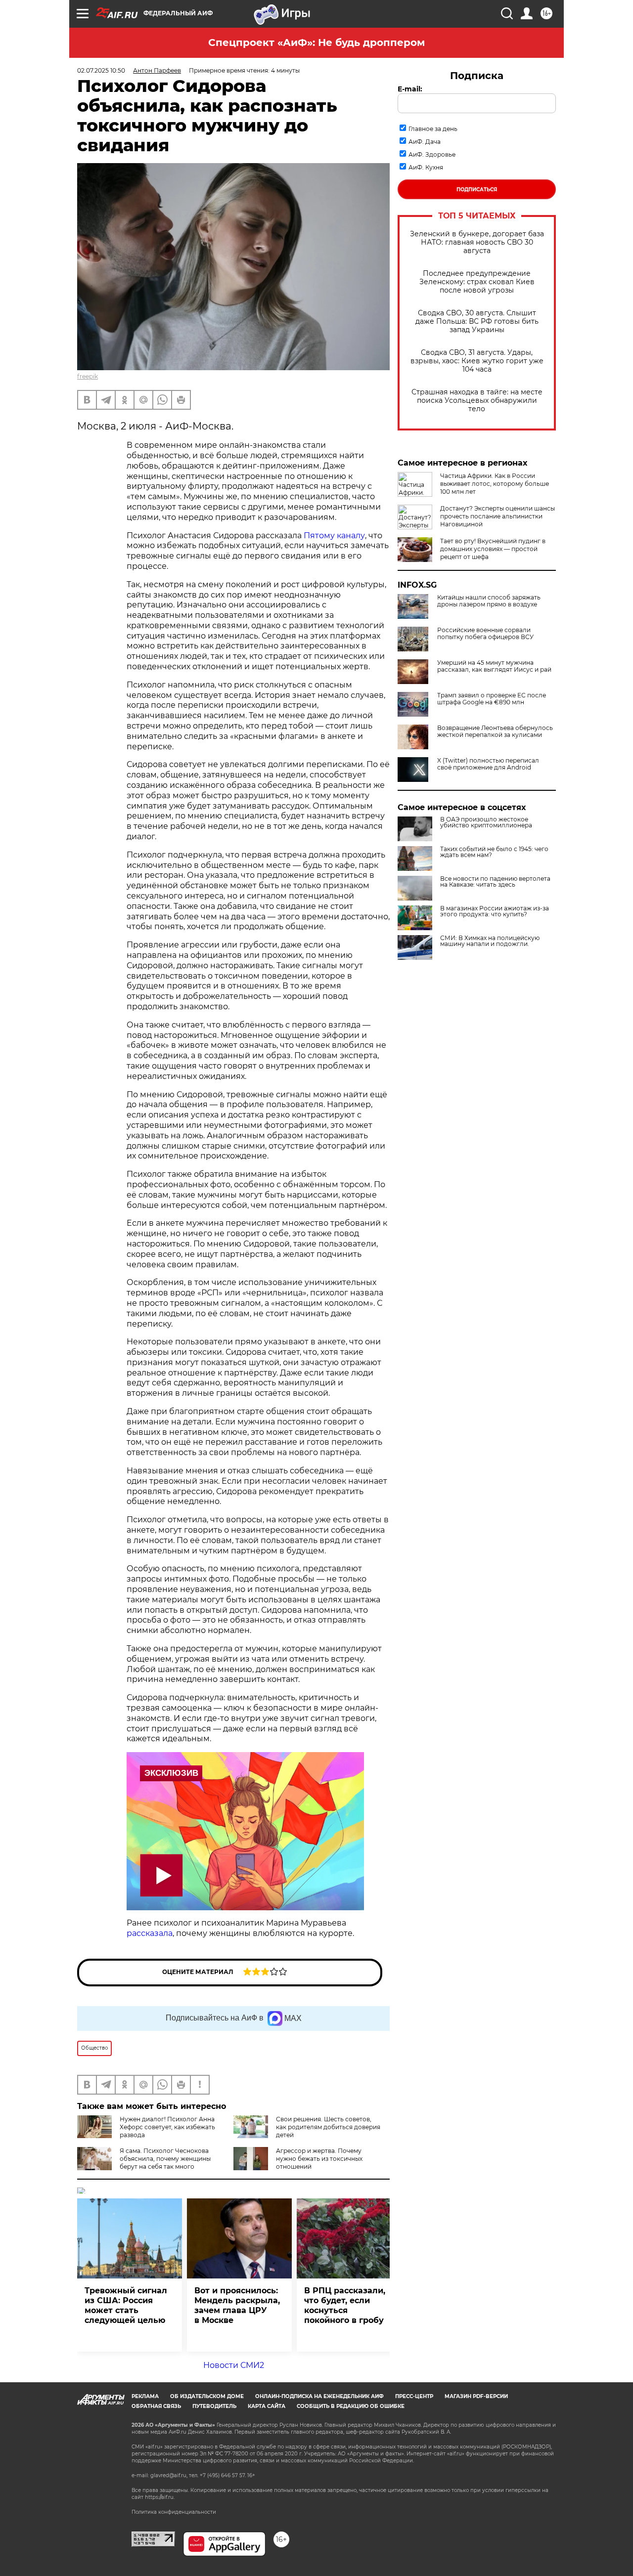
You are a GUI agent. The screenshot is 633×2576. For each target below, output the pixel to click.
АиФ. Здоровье (432, 154)
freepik (88, 376)
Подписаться (477, 190)
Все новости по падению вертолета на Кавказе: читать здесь (495, 882)
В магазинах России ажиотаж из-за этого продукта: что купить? (495, 911)
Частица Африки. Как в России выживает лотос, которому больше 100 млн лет (495, 484)
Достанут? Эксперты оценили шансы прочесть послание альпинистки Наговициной (497, 516)
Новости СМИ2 (234, 2365)
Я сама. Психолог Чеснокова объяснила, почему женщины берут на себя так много (165, 2159)
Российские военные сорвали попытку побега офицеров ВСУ (485, 634)
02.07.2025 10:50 (101, 70)
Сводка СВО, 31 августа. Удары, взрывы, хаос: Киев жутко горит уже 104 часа (477, 361)
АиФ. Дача (425, 142)
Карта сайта (267, 2406)
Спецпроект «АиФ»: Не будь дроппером (316, 43)
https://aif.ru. (160, 2497)
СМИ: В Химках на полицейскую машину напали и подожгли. (490, 941)
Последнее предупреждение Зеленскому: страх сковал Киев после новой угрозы (477, 282)
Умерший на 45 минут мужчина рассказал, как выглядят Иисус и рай (494, 666)
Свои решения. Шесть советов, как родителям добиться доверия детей (328, 2127)
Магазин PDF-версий (476, 2396)
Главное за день (433, 129)
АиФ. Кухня (426, 167)
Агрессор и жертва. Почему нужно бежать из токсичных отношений (319, 2159)
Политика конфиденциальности (174, 2512)
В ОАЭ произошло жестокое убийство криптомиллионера (486, 822)
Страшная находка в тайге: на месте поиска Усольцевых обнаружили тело (477, 401)
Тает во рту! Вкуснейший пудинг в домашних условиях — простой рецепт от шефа (493, 549)
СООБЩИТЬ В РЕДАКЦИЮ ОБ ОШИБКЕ (351, 2406)
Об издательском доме (207, 2396)
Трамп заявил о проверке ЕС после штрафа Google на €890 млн (492, 699)
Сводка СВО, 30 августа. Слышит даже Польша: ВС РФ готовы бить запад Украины (477, 322)
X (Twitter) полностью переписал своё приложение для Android (488, 764)
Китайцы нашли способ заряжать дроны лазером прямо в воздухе (489, 601)
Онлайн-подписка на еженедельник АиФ (319, 2396)
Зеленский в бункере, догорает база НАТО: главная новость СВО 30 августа (477, 242)
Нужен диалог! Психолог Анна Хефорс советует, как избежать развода (167, 2127)
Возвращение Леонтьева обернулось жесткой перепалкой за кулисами (495, 731)
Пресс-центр (414, 2396)
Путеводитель (214, 2406)
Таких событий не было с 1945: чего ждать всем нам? (494, 852)
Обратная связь (156, 2406)
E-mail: (410, 89)
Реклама (145, 2396)
